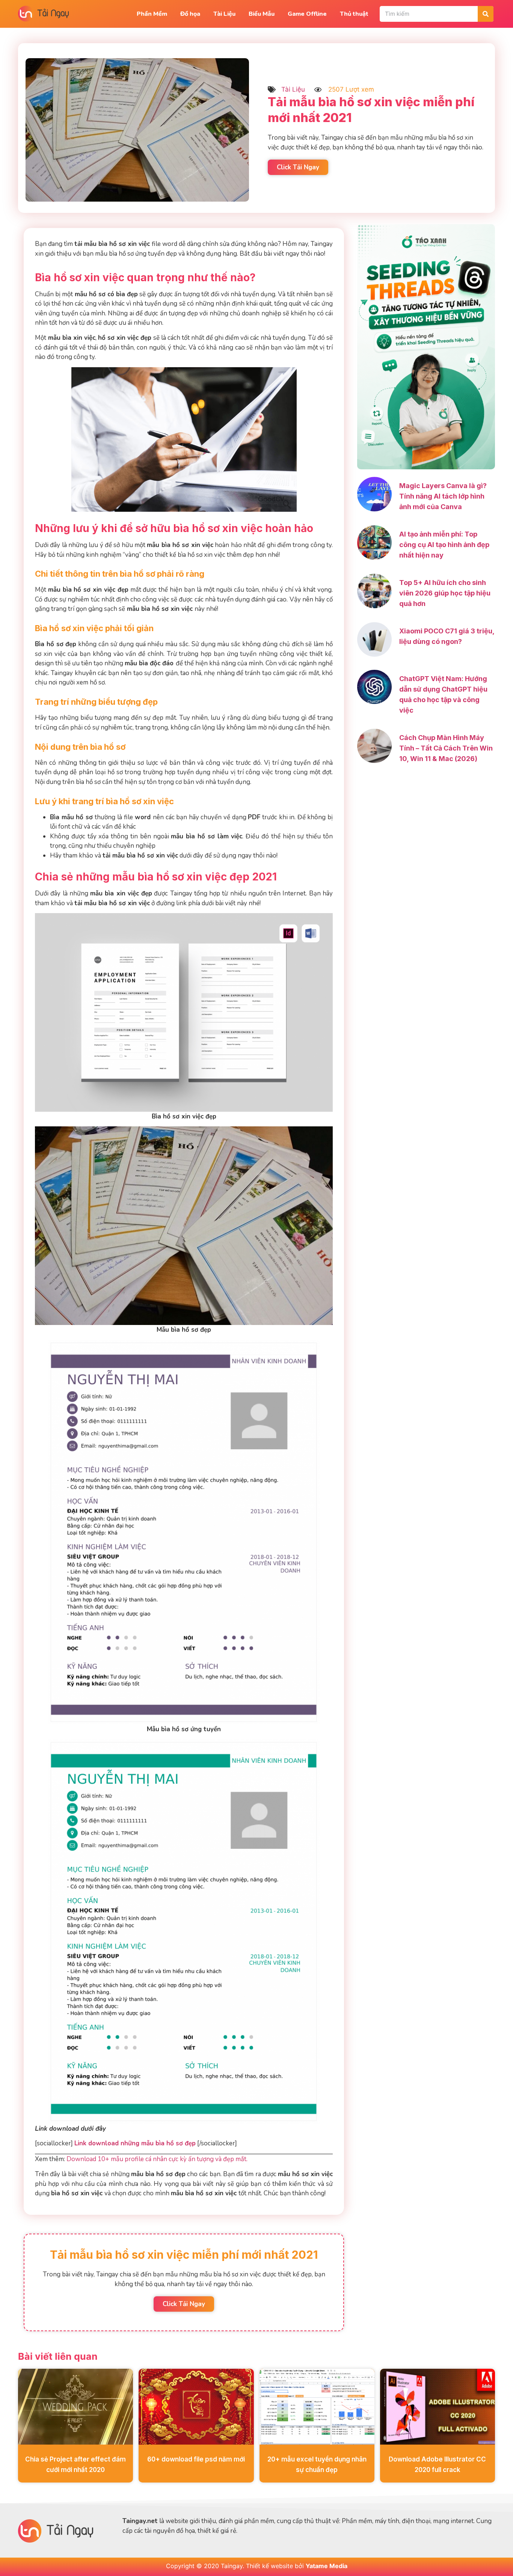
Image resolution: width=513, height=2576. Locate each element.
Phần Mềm (152, 14)
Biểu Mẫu (262, 14)
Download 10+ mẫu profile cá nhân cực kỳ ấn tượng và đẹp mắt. (157, 2159)
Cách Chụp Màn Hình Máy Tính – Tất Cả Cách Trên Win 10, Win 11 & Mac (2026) (446, 748)
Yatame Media (327, 2566)
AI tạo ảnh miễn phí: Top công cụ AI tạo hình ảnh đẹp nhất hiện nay (444, 545)
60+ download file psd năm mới (196, 2459)
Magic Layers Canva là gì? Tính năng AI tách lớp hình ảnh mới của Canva (443, 496)
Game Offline (307, 14)
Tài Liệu (224, 14)
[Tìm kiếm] (486, 14)
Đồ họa (190, 14)
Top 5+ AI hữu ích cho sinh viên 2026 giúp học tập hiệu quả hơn (445, 593)
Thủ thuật (354, 14)
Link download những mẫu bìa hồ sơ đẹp (135, 2143)
